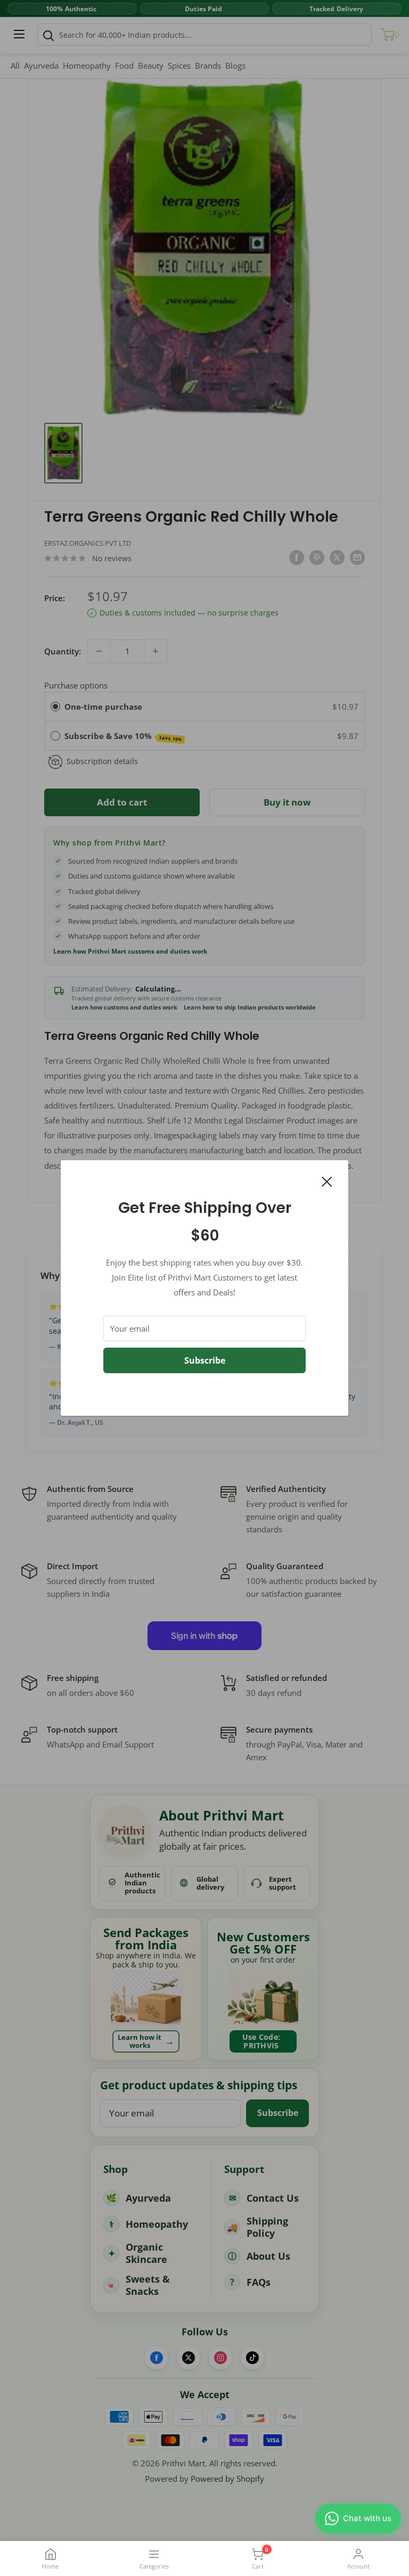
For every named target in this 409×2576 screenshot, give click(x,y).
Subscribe (205, 1360)
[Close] (327, 1180)
